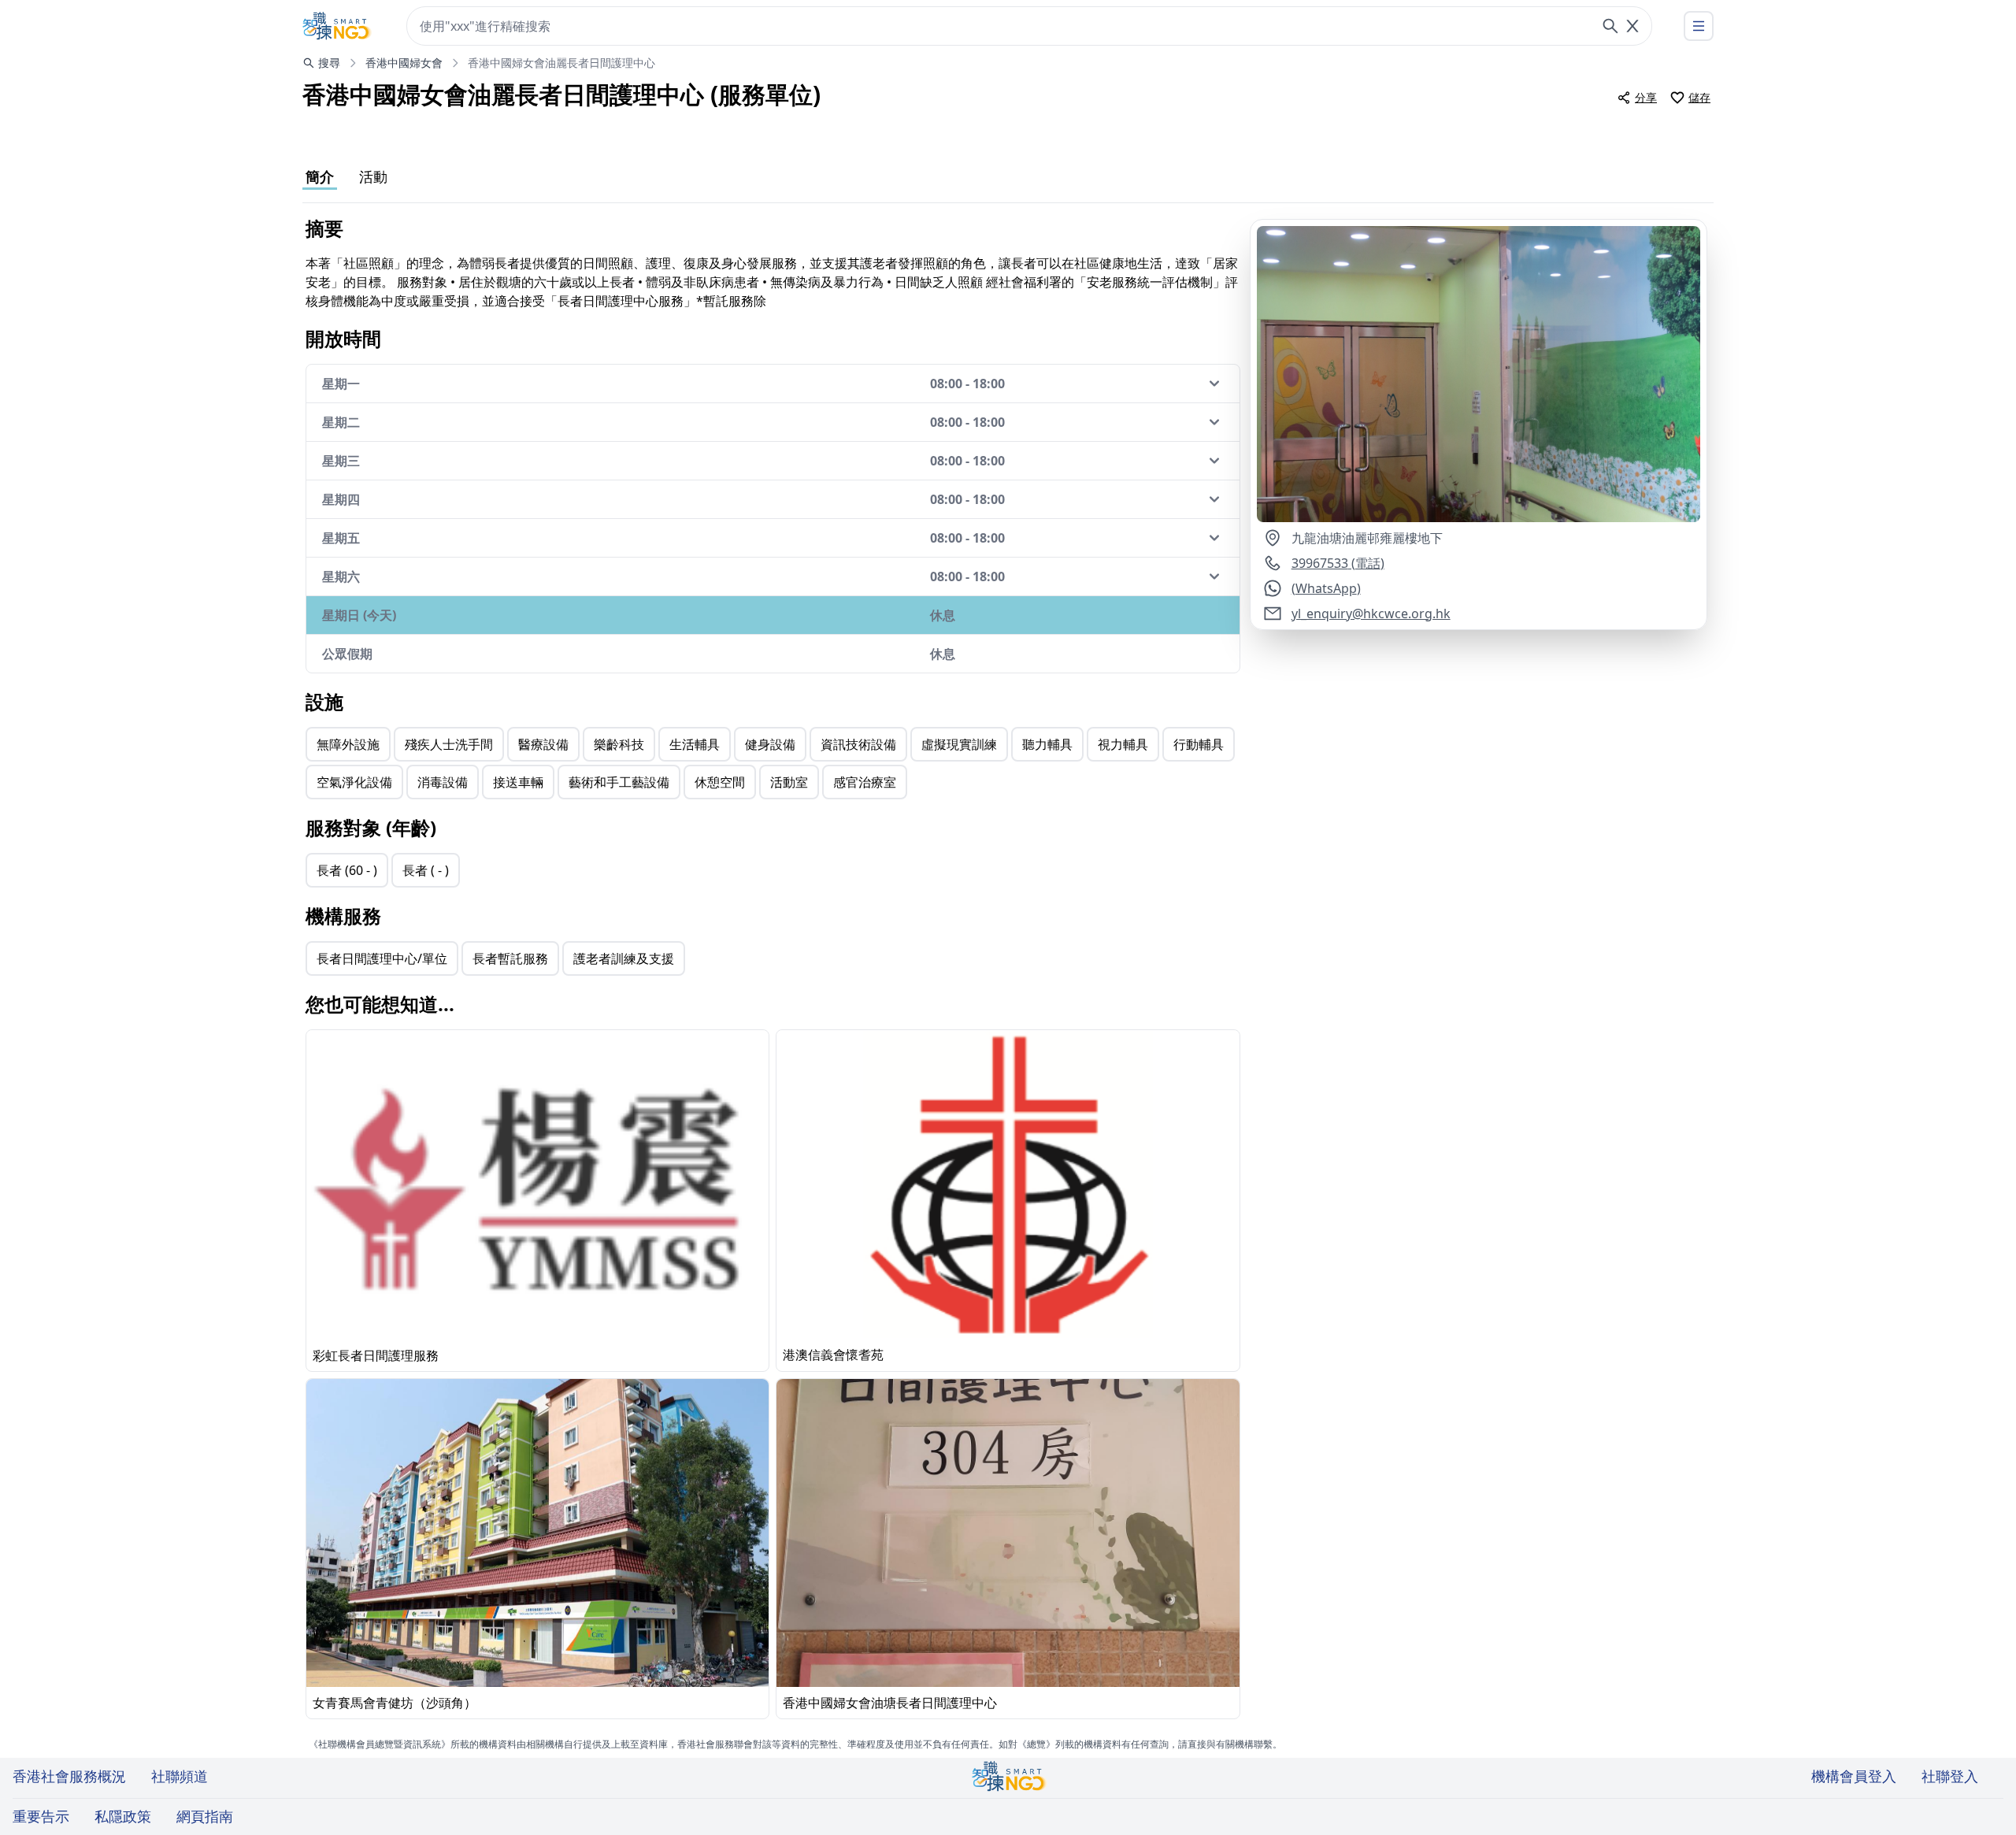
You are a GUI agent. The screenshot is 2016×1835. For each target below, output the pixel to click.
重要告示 (41, 1816)
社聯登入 (1950, 1776)
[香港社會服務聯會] (337, 26)
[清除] (1632, 26)
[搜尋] (1610, 26)
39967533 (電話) (1338, 563)
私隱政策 (123, 1816)
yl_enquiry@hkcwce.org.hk (1371, 614)
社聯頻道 (180, 1776)
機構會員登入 (1854, 1776)
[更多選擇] (1699, 26)
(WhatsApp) (1326, 588)
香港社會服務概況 (69, 1776)
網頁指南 (205, 1816)
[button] (1479, 374)
